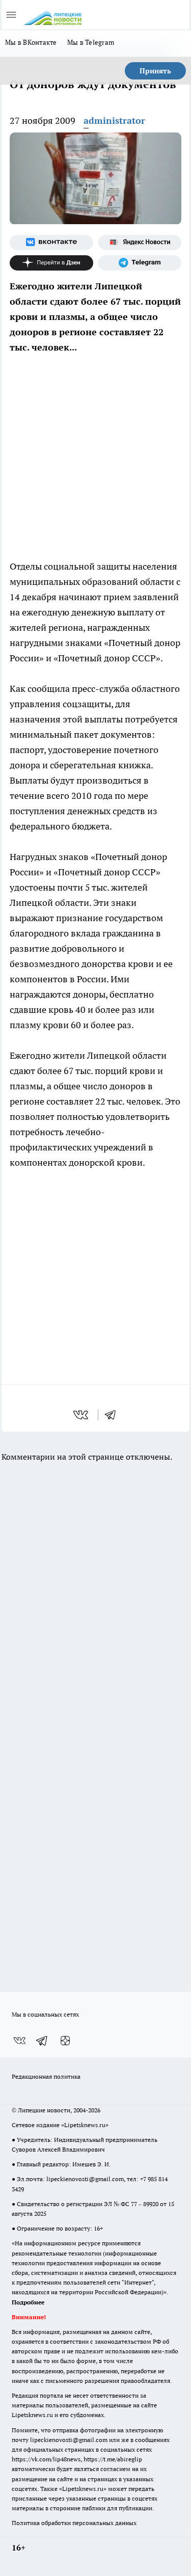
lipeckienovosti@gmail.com (85, 2179)
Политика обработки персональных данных (74, 2523)
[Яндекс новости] (140, 243)
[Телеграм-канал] (140, 263)
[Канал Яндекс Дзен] (51, 263)
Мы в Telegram (91, 42)
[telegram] (114, 1415)
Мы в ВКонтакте (31, 42)
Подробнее (28, 2302)
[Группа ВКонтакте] (51, 243)
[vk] (82, 1415)
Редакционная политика (46, 2076)
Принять (155, 71)
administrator (114, 120)
